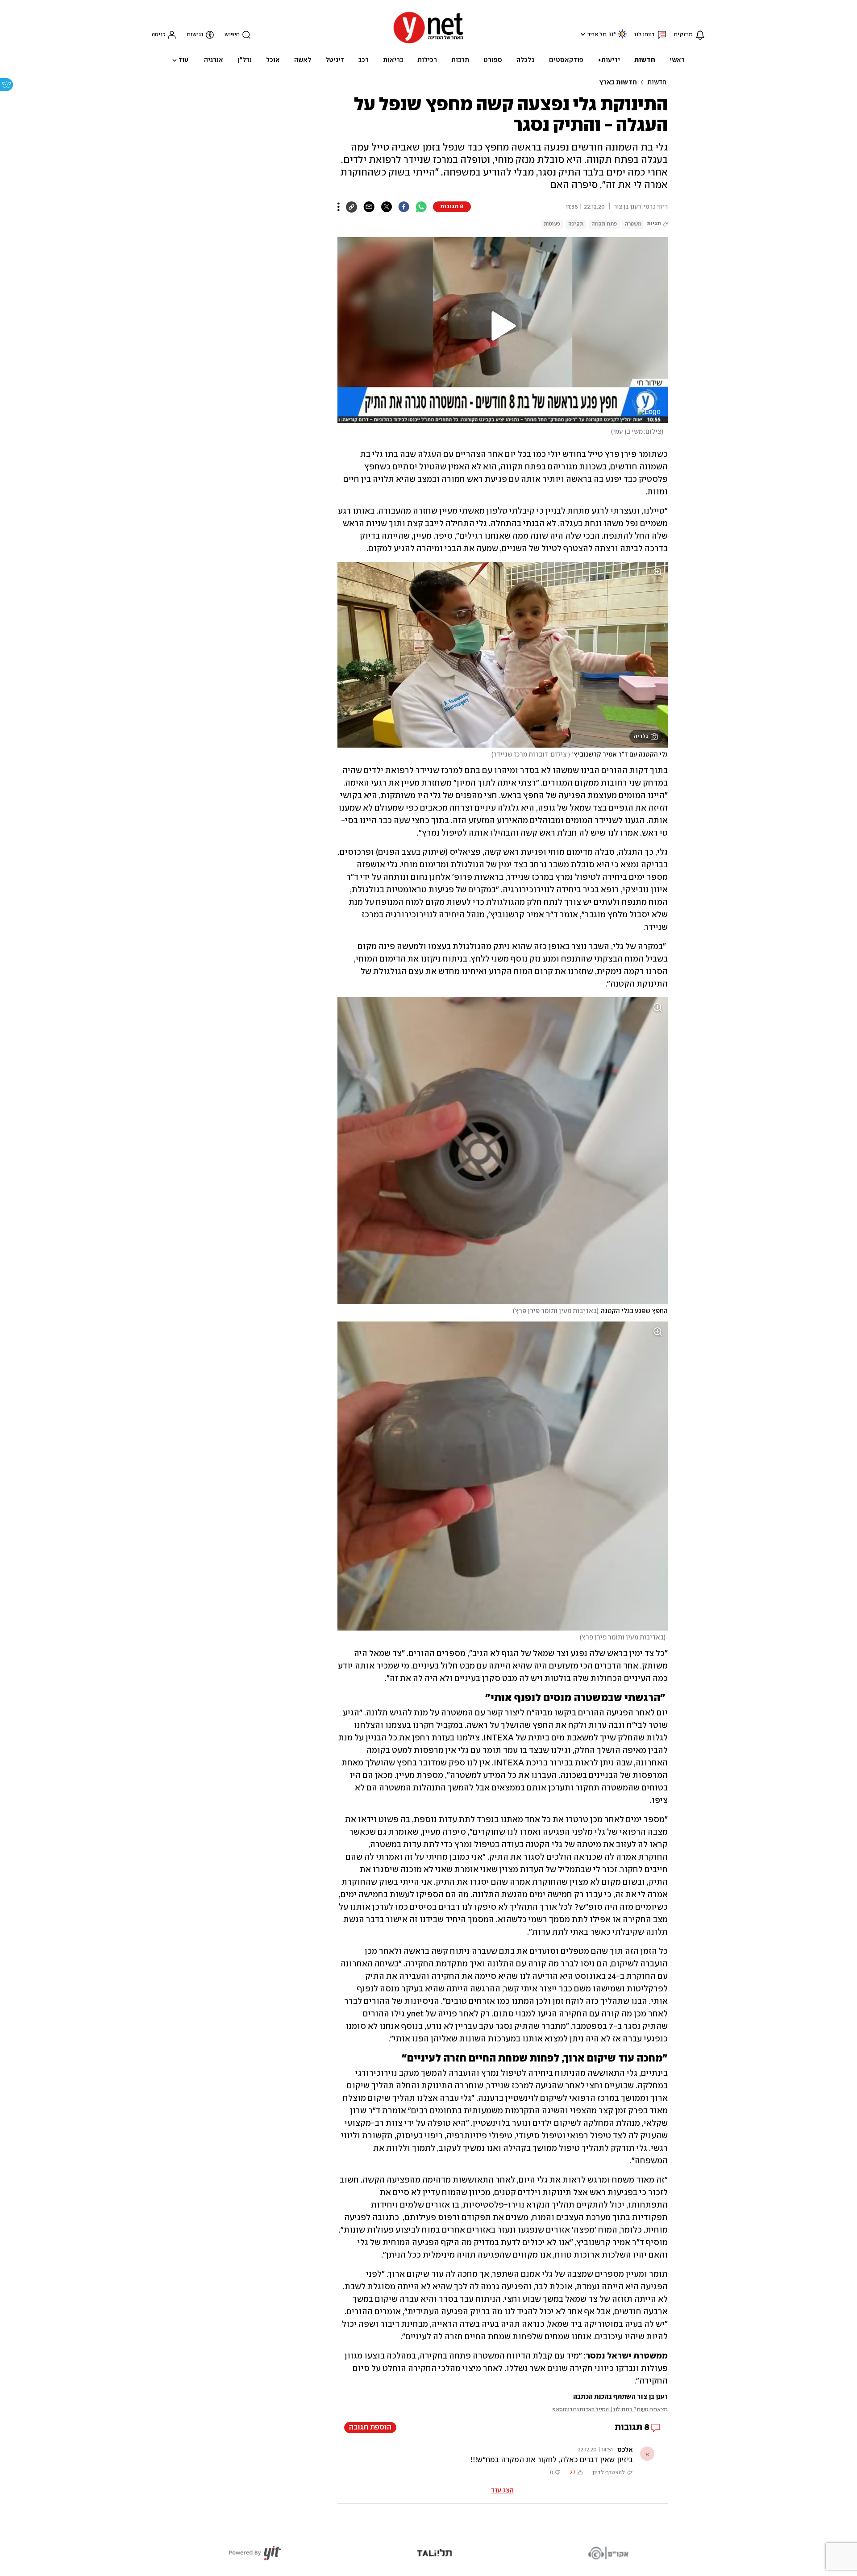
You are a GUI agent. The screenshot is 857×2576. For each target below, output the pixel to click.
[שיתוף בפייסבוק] (404, 207)
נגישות (195, 35)
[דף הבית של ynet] (428, 43)
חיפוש (232, 35)
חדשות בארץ (618, 83)
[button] (582, 34)
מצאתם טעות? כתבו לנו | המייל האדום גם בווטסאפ (610, 2410)
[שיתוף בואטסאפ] (421, 207)
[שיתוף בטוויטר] (386, 207)
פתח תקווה (604, 224)
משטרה (633, 224)
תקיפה (576, 224)
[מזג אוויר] (622, 38)
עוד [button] (183, 60)
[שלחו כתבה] (369, 207)
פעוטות (552, 224)
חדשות (657, 83)
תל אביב (597, 35)
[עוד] (339, 207)
